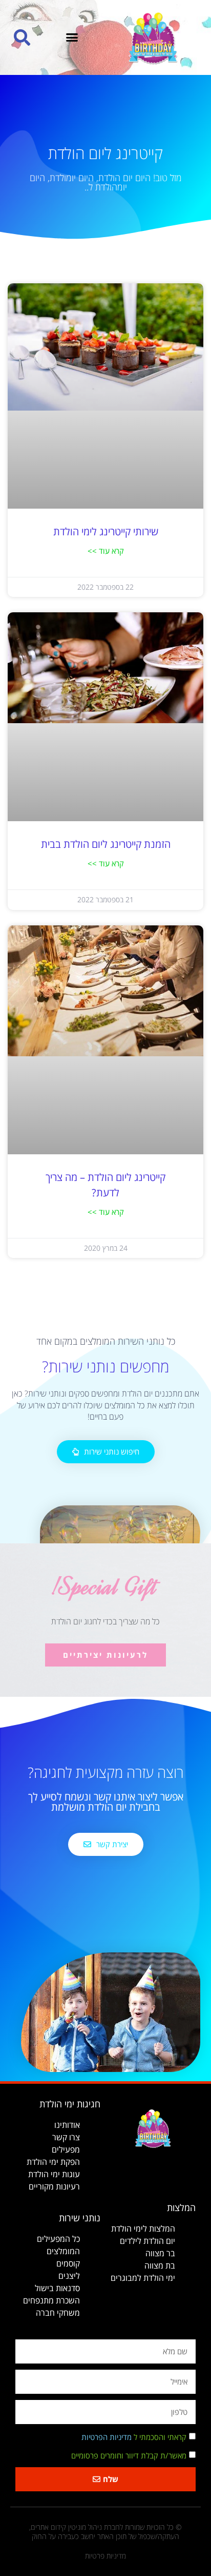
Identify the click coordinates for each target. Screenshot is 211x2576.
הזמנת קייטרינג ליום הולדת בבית (106, 844)
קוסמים (68, 2263)
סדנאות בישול (57, 2288)
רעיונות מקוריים (54, 2186)
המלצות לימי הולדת (143, 2229)
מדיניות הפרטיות (107, 2437)
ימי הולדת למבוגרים (143, 2278)
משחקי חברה (58, 2313)
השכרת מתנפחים (51, 2300)
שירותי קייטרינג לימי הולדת (106, 531)
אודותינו (67, 2125)
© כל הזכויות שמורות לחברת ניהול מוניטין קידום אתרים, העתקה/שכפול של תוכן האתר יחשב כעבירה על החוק (105, 2532)
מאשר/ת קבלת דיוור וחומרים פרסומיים (129, 2455)
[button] (72, 37)
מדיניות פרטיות (105, 2556)
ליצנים (69, 2276)
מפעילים (66, 2149)
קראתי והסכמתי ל (134, 2437)
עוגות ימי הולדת (54, 2174)
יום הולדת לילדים (147, 2241)
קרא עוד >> (106, 551)
